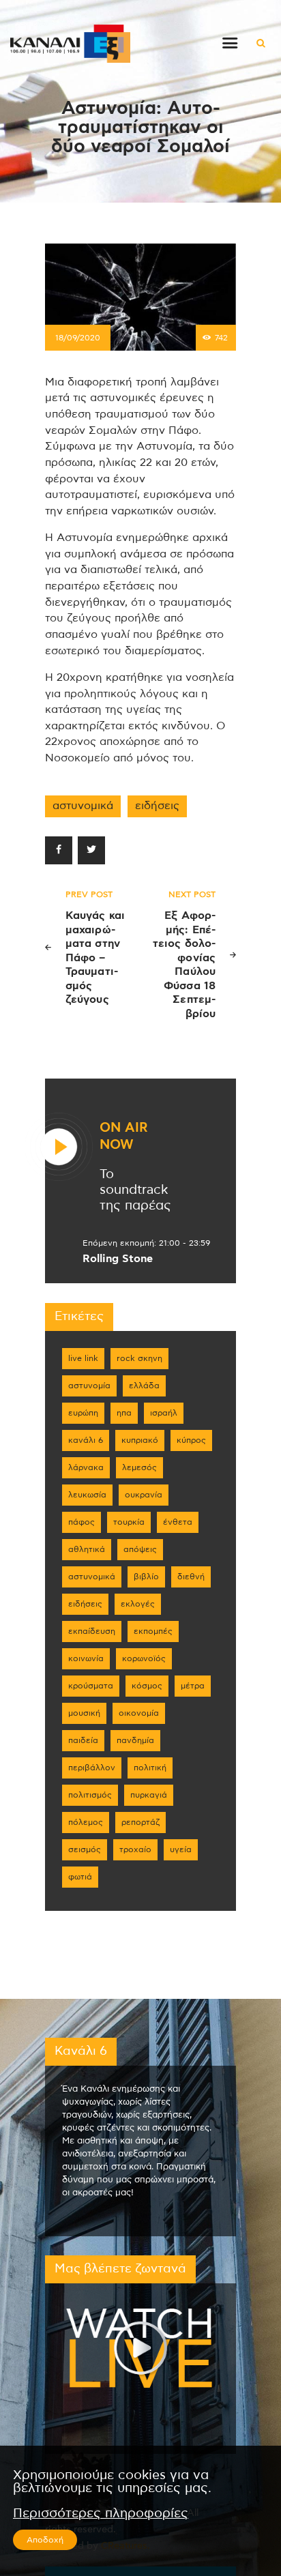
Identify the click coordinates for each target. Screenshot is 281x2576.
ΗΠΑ (124, 1413)
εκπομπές (153, 1631)
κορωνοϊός (144, 1658)
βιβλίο (146, 1577)
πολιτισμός (90, 1795)
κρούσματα (91, 1686)
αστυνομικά (83, 806)
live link (83, 1358)
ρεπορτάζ (140, 1822)
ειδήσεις (157, 806)
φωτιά (80, 1877)
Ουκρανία (144, 1495)
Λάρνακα (86, 1467)
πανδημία (135, 1740)
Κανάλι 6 (86, 1440)
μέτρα (193, 1686)
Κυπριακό (140, 1440)
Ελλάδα (144, 1386)
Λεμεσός (139, 1467)
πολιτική (150, 1768)
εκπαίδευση (92, 1631)
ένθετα (178, 1522)
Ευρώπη (83, 1413)
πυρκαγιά (149, 1795)
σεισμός (85, 1849)
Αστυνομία (89, 1386)
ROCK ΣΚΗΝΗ (139, 1358)
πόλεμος (86, 1822)
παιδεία (83, 1740)
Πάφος (82, 1522)
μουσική (84, 1713)
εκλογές (138, 1604)
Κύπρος (191, 1440)
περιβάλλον (92, 1768)
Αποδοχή (45, 2540)
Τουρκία (129, 1522)
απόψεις (140, 1549)
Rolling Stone (118, 1259)
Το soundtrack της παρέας (135, 1190)
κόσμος (147, 1686)
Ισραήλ (164, 1413)
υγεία (181, 1849)
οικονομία (139, 1713)
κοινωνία (86, 1658)
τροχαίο (135, 1849)
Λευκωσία (87, 1495)
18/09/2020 (78, 338)
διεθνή (191, 1577)
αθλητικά (87, 1549)
